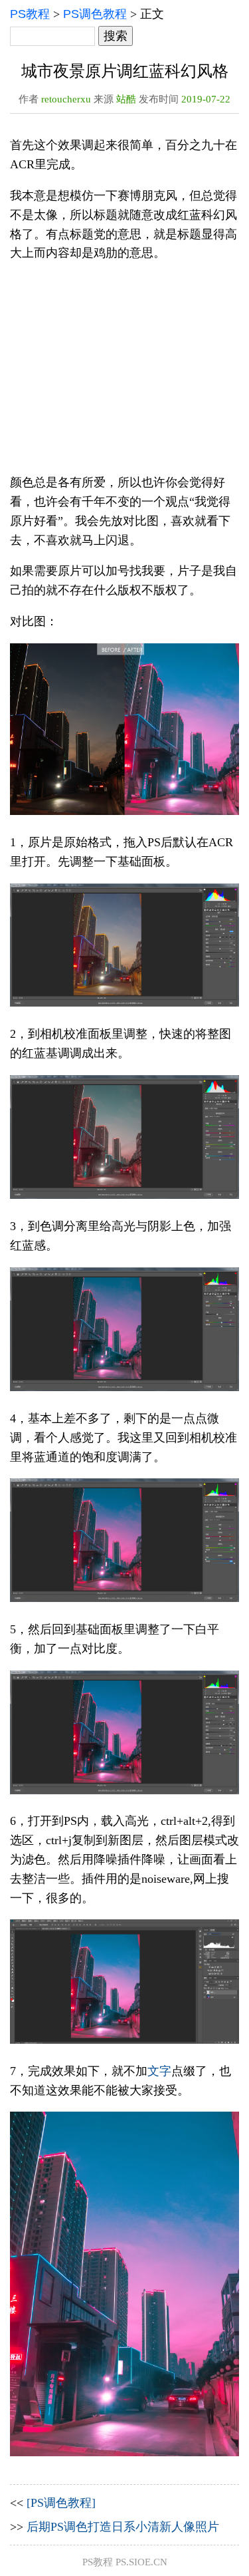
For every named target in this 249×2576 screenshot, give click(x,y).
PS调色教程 (95, 14)
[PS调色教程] (61, 2503)
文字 (159, 2071)
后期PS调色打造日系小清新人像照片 (123, 2527)
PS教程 (30, 14)
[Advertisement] (124, 368)
